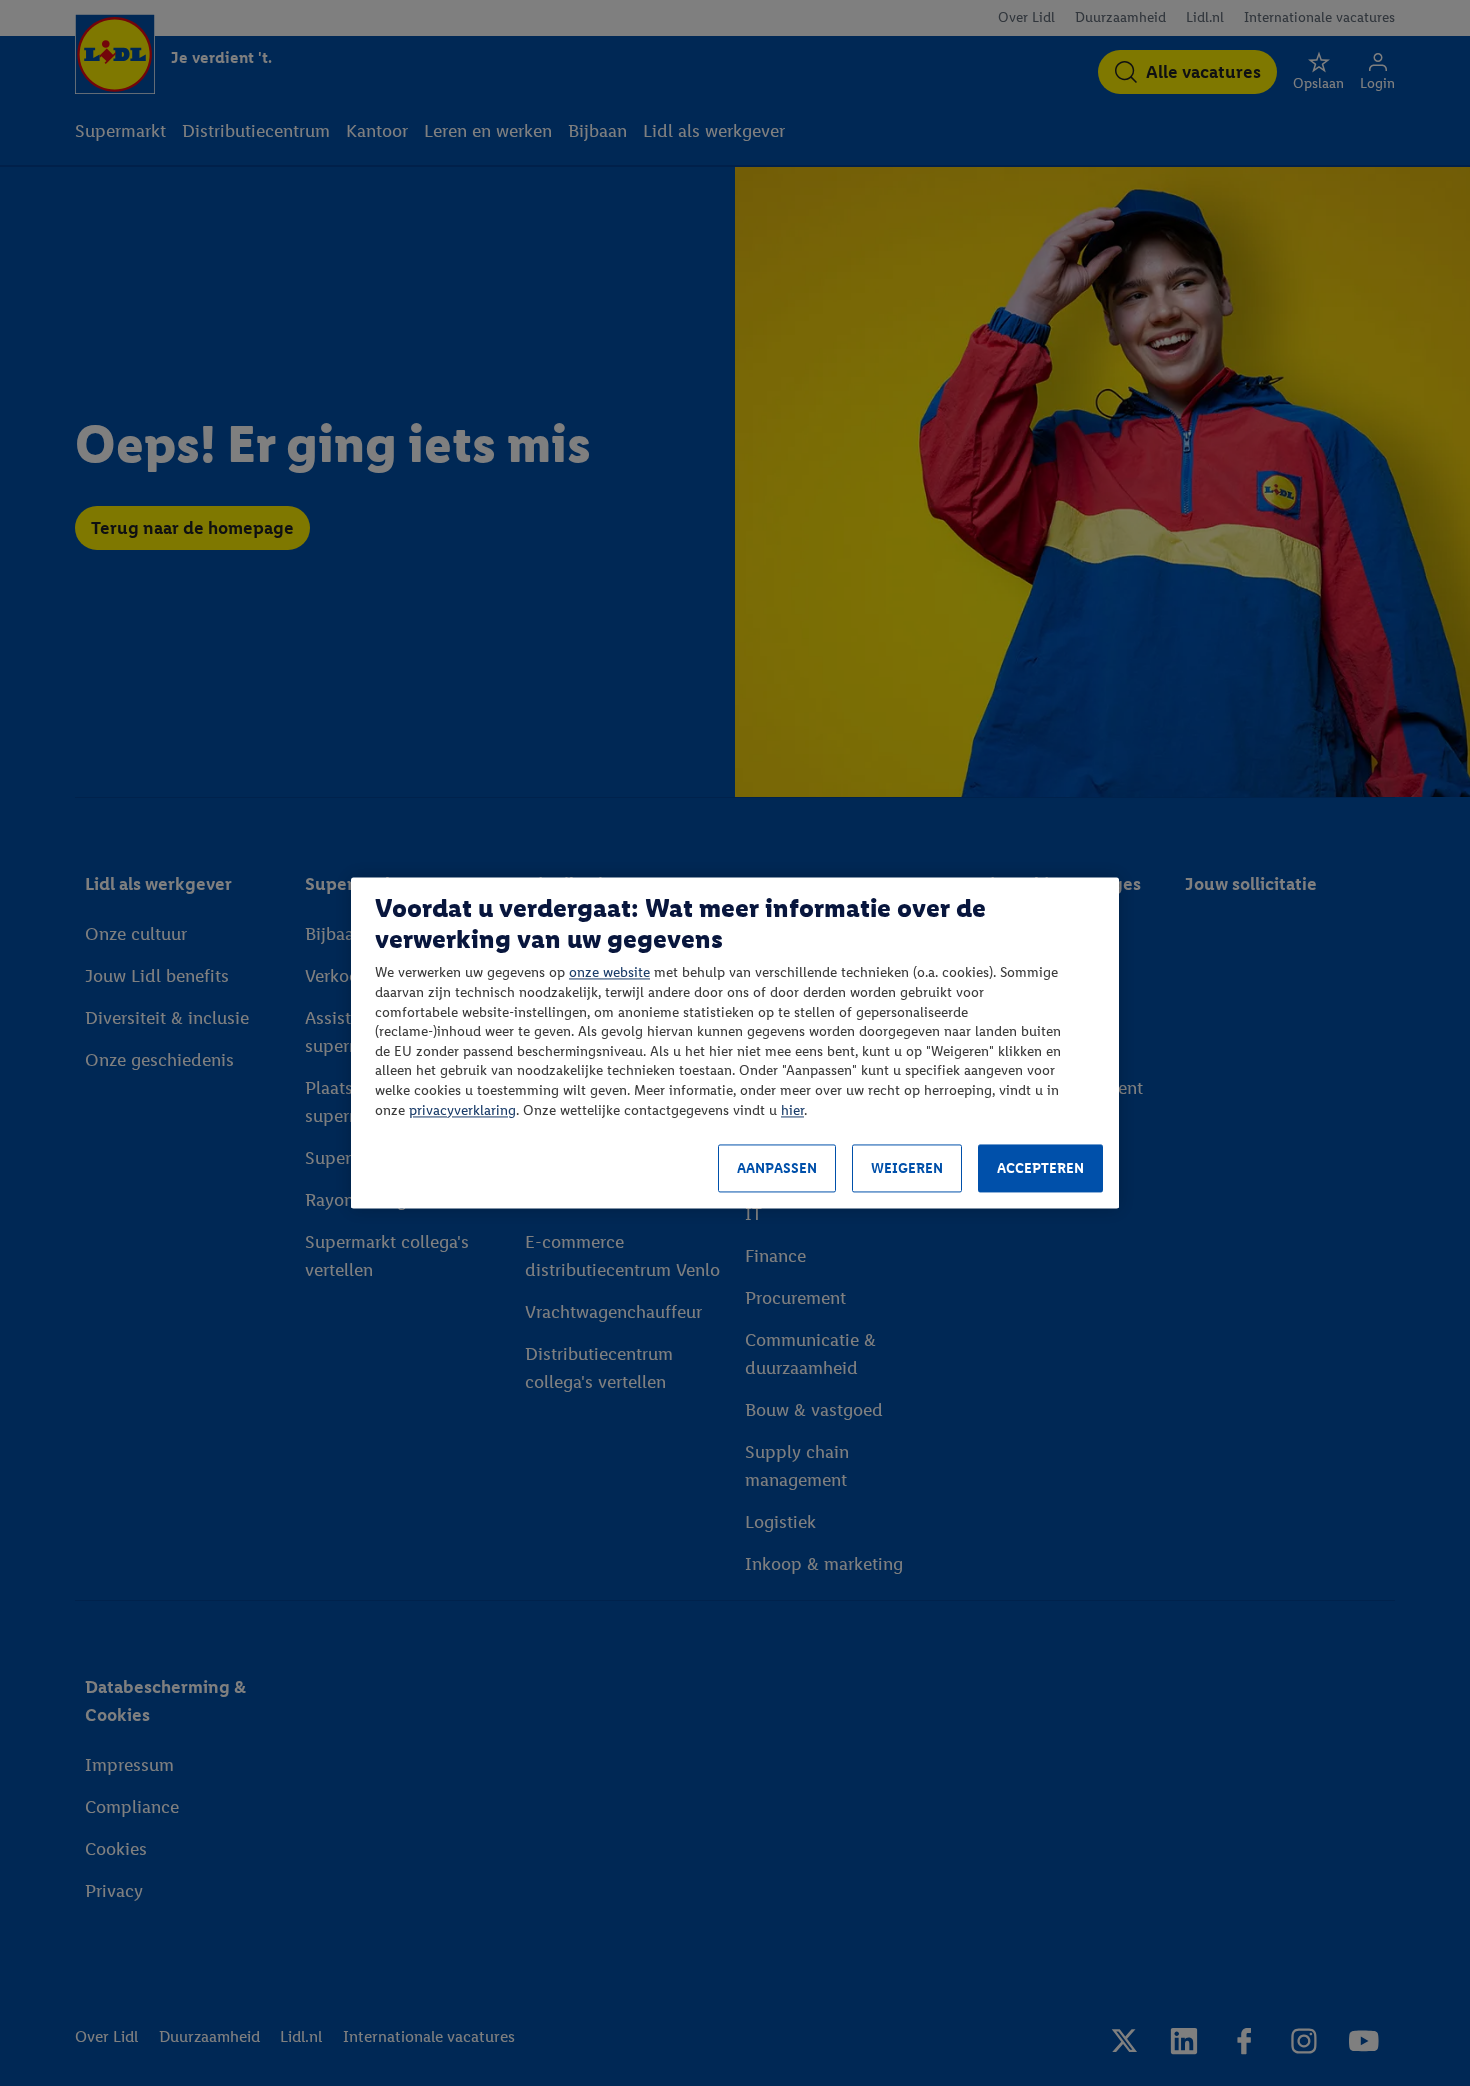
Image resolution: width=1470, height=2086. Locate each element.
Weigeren (907, 1168)
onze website (609, 973)
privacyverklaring (462, 1110)
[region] (735, 1042)
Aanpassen (777, 1168)
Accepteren (1040, 1168)
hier (792, 1110)
